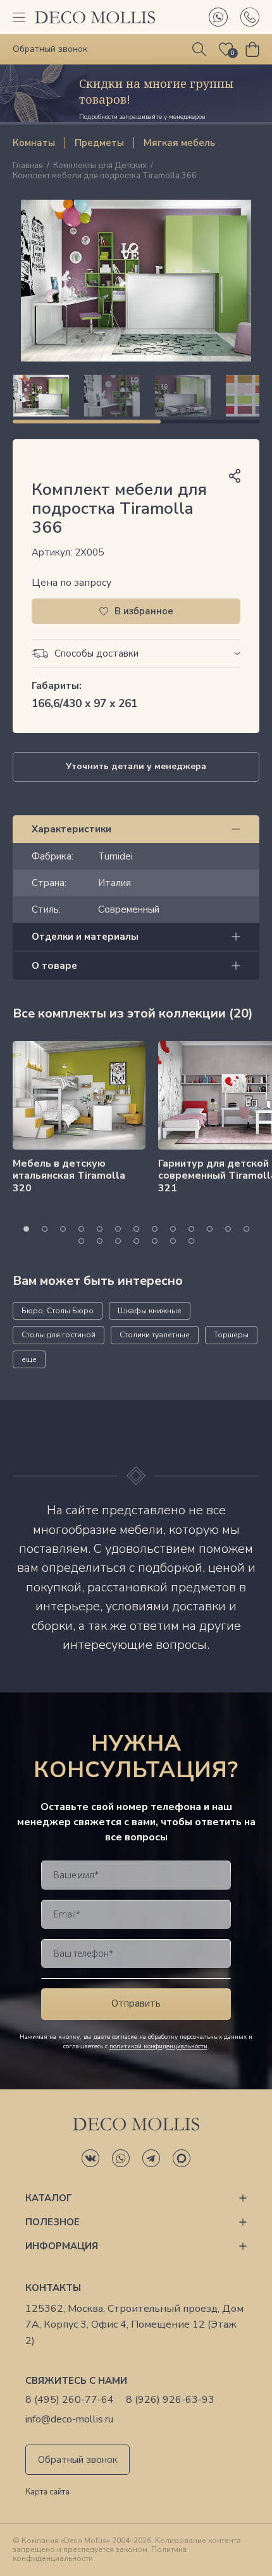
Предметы (99, 143)
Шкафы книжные (150, 1311)
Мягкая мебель (179, 143)
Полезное (53, 2222)
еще (29, 1359)
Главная (28, 166)
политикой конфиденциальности (158, 2046)
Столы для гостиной (59, 1335)
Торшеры (231, 1335)
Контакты (53, 2288)
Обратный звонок (78, 2460)
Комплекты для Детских (100, 166)
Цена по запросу (71, 583)
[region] (136, 396)
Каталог (49, 2198)
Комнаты (34, 143)
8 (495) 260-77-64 (70, 2400)
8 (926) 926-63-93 (170, 2400)
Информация (62, 2246)
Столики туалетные (155, 1335)
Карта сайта (47, 2493)
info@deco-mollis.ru (69, 2420)
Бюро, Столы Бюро (58, 1311)
